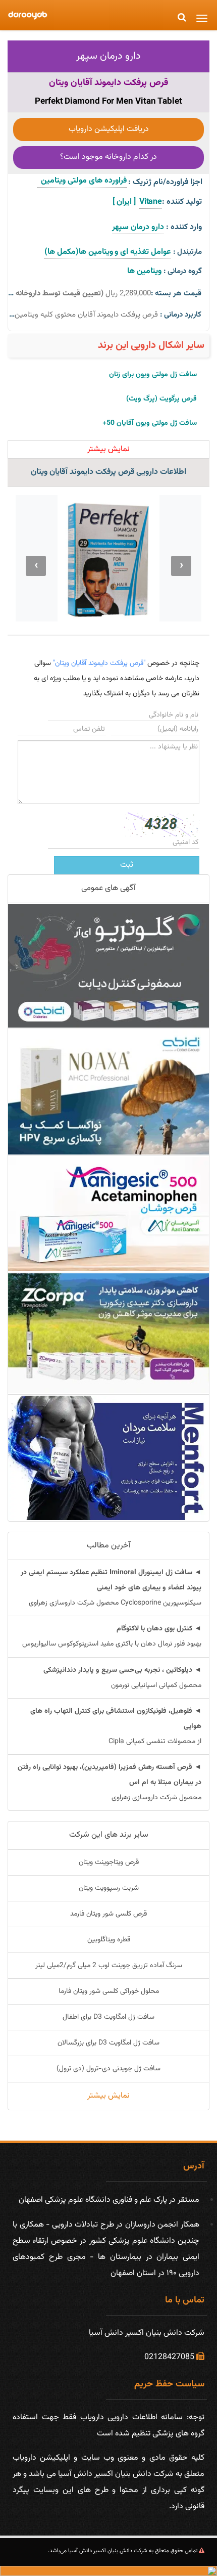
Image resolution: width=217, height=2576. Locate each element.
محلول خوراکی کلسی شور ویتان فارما (109, 1991)
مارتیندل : (187, 252)
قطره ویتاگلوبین (109, 1940)
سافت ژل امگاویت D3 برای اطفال (108, 2017)
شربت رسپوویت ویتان (109, 1888)
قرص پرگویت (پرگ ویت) (161, 399)
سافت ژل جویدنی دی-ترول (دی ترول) (108, 2069)
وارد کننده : (184, 227)
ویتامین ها (144, 271)
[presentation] (181, 566)
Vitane (151, 202)
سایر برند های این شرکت (109, 1835)
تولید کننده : (182, 202)
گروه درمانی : (183, 271)
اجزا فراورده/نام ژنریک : (165, 182)
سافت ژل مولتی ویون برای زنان (153, 375)
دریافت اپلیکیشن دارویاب (109, 129)
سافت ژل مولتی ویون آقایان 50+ (150, 423)
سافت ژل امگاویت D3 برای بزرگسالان (108, 2043)
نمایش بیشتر (108, 2096)
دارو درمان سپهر (108, 56)
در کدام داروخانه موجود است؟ (108, 157)
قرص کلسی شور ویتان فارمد (108, 1914)
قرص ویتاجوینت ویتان (109, 1862)
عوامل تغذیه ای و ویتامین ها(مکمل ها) (108, 252)
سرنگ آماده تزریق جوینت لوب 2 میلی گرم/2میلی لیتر (109, 1966)
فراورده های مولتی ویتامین (82, 181)
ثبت (127, 865)
